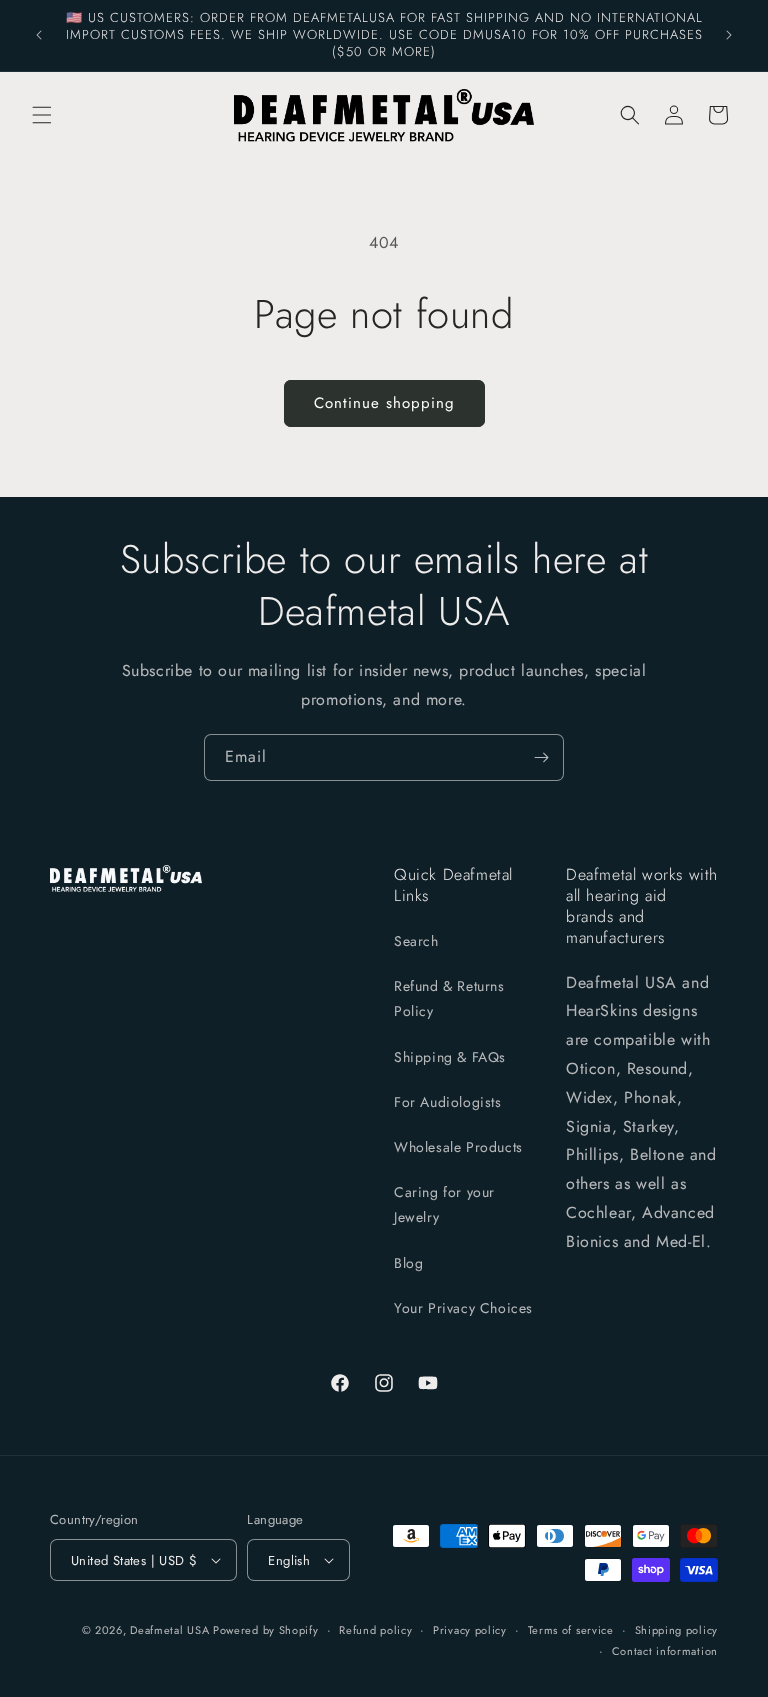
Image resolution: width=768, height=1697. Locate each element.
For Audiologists (448, 1102)
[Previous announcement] (39, 35)
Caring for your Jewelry (444, 1204)
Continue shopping (384, 403)
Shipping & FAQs (450, 1057)
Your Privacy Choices (463, 1308)
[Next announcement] (729, 35)
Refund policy (375, 1630)
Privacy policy (470, 1630)
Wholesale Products (458, 1147)
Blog (408, 1263)
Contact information (665, 1651)
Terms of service (571, 1630)
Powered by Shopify (266, 1630)
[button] (42, 115)
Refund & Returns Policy (449, 998)
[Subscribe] (541, 757)
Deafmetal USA (171, 1630)
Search (416, 941)
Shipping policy (677, 1630)
